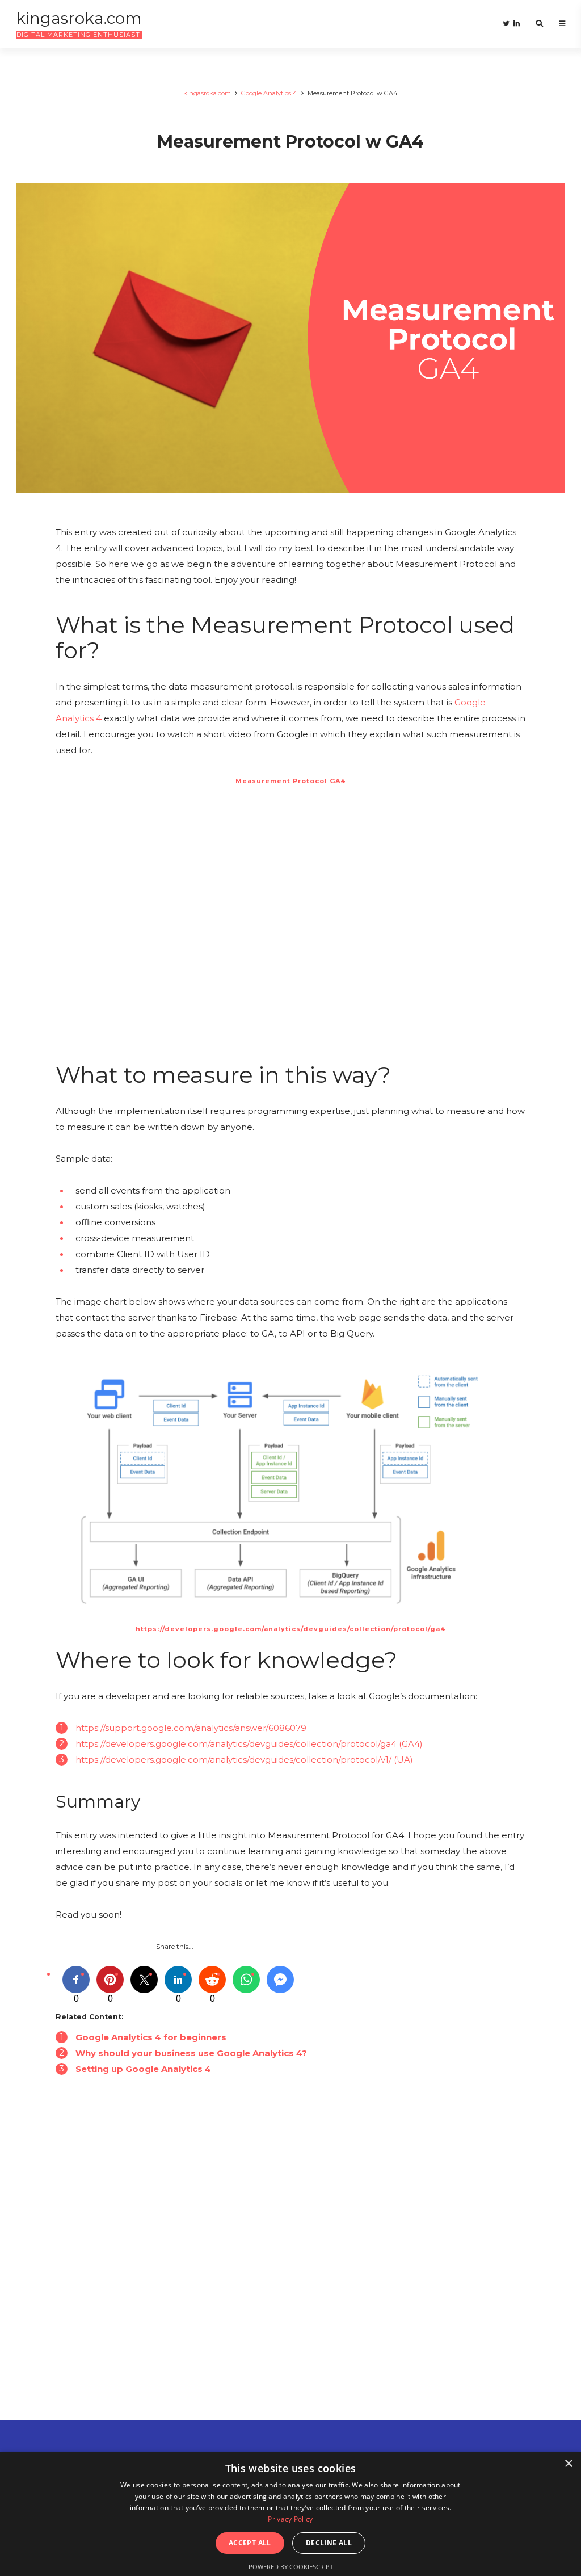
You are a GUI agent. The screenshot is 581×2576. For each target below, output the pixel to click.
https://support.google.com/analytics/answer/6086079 (191, 1728)
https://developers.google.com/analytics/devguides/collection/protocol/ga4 (290, 1629)
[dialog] (290, 2514)
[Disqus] (290, 2272)
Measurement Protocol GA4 (290, 781)
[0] (76, 1980)
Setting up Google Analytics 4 (143, 2069)
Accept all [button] (250, 2543)
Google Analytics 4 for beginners (151, 2037)
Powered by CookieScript (291, 2567)
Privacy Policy (290, 2519)
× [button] (568, 2464)
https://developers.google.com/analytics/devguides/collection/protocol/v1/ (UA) (244, 1760)
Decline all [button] (329, 2543)
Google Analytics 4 (269, 93)
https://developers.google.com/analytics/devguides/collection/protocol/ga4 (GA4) (249, 1744)
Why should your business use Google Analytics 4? (191, 2053)
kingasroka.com (207, 93)
